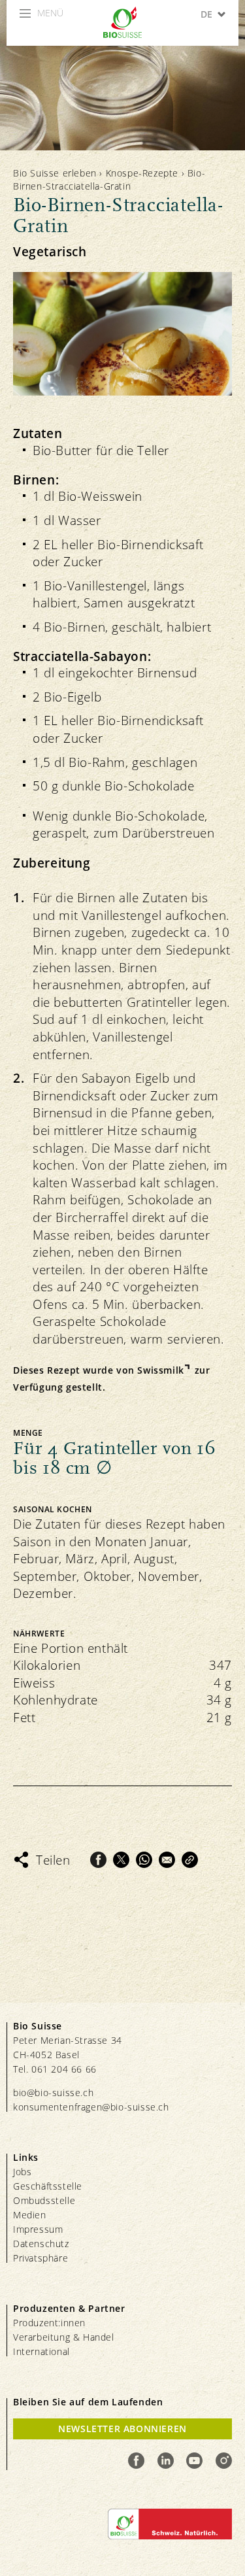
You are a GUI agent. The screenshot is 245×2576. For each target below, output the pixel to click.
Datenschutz (41, 2244)
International (41, 2351)
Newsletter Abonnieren (122, 2429)
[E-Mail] (167, 1860)
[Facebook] (98, 1860)
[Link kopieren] (190, 1860)
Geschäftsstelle (48, 2186)
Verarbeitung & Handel (64, 2337)
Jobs (22, 2172)
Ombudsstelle (44, 2200)
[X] (121, 1860)
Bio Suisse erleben (55, 173)
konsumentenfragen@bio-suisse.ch (91, 2107)
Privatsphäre (41, 2258)
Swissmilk (160, 1370)
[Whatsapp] (144, 1860)
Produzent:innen (49, 2323)
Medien (30, 2215)
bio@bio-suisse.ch (53, 2093)
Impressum (38, 2229)
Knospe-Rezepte (142, 173)
